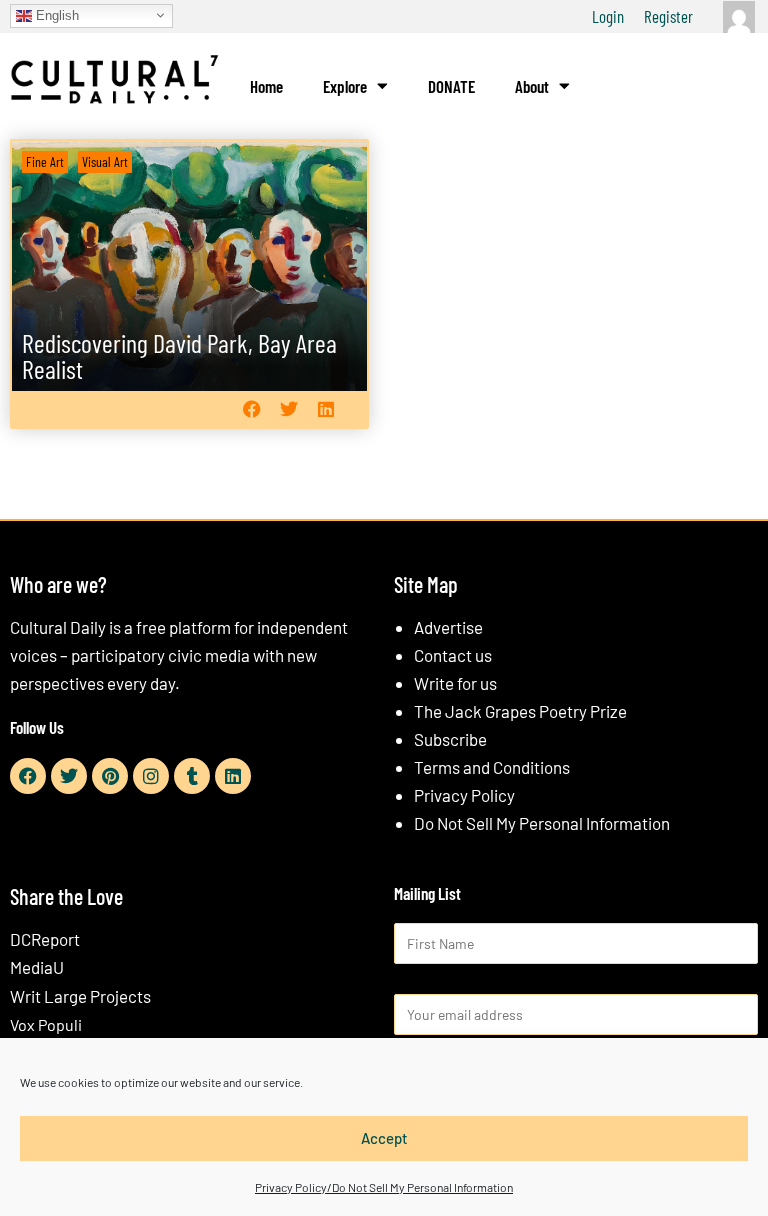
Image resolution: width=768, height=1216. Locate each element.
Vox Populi (46, 1024)
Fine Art (45, 161)
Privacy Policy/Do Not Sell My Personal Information (384, 1187)
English (55, 14)
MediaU (37, 967)
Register (668, 16)
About (532, 86)
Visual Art (105, 161)
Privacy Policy (464, 795)
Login (608, 16)
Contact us (453, 655)
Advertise (448, 627)
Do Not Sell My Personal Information (542, 823)
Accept (384, 1138)
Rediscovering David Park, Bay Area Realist (179, 355)
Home (266, 86)
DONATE (451, 86)
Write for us (455, 683)
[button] (251, 409)
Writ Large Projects (80, 996)
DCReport (45, 939)
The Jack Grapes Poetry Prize (520, 711)
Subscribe (450, 739)
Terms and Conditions (492, 767)
